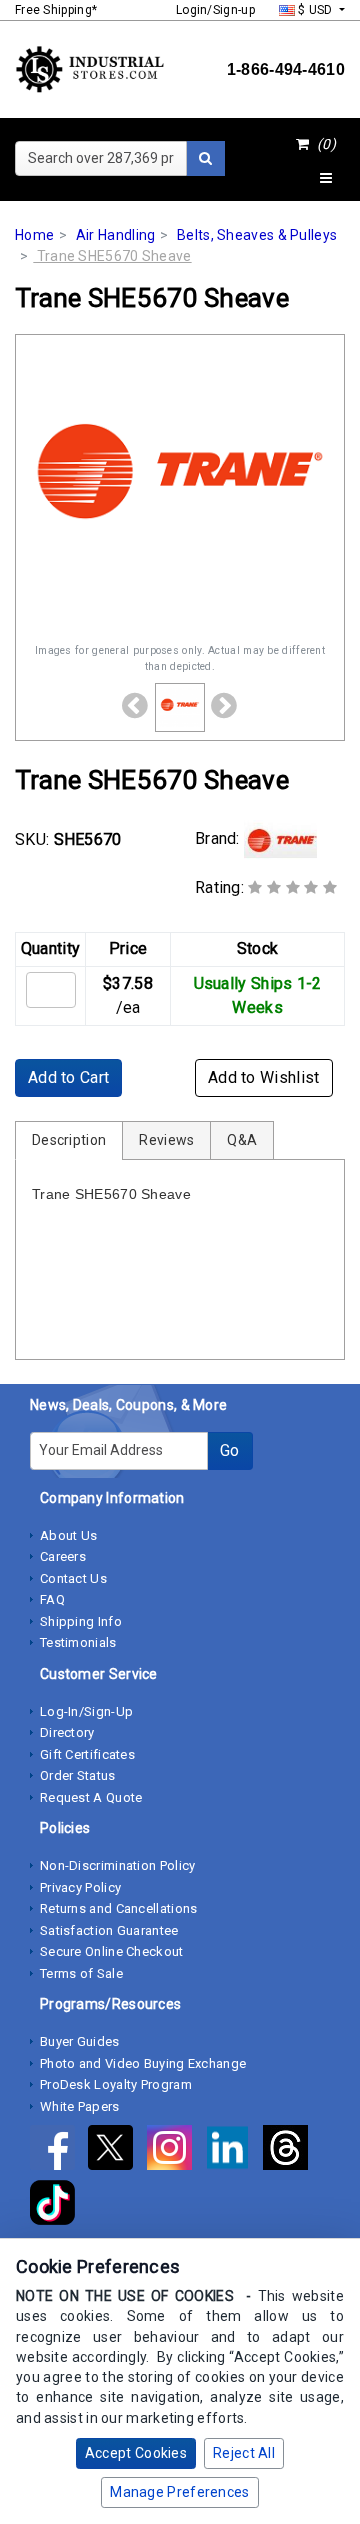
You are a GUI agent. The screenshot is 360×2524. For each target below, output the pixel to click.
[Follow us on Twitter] (117, 2151)
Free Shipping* (56, 10)
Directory (67, 1732)
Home (34, 235)
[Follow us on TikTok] (57, 2206)
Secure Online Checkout (112, 1951)
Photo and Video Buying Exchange (143, 2063)
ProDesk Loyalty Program (116, 2084)
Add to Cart (68, 1077)
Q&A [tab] (242, 1140)
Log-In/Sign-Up (86, 1711)
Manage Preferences (179, 2492)
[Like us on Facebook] (59, 2151)
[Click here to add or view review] (292, 887)
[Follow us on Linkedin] (234, 2151)
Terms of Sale (81, 1973)
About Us (68, 1535)
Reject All (244, 2453)
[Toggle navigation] (326, 179)
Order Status (78, 1775)
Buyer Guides (80, 2041)
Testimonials (78, 1642)
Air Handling (116, 235)
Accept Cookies (136, 2453)
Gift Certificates (87, 1754)
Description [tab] (69, 1140)
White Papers (80, 2106)
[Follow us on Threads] (290, 2151)
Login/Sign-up (215, 10)
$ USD (315, 10)
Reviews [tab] (166, 1140)
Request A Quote (91, 1797)
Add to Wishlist (264, 1077)
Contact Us (73, 1578)
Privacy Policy (80, 1887)
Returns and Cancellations (119, 1908)
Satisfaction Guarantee (109, 1930)
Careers (63, 1556)
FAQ (52, 1599)
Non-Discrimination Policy (118, 1865)
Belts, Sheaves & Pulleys (257, 235)
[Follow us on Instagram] (176, 2151)
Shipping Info (81, 1621)
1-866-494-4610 (286, 69)
